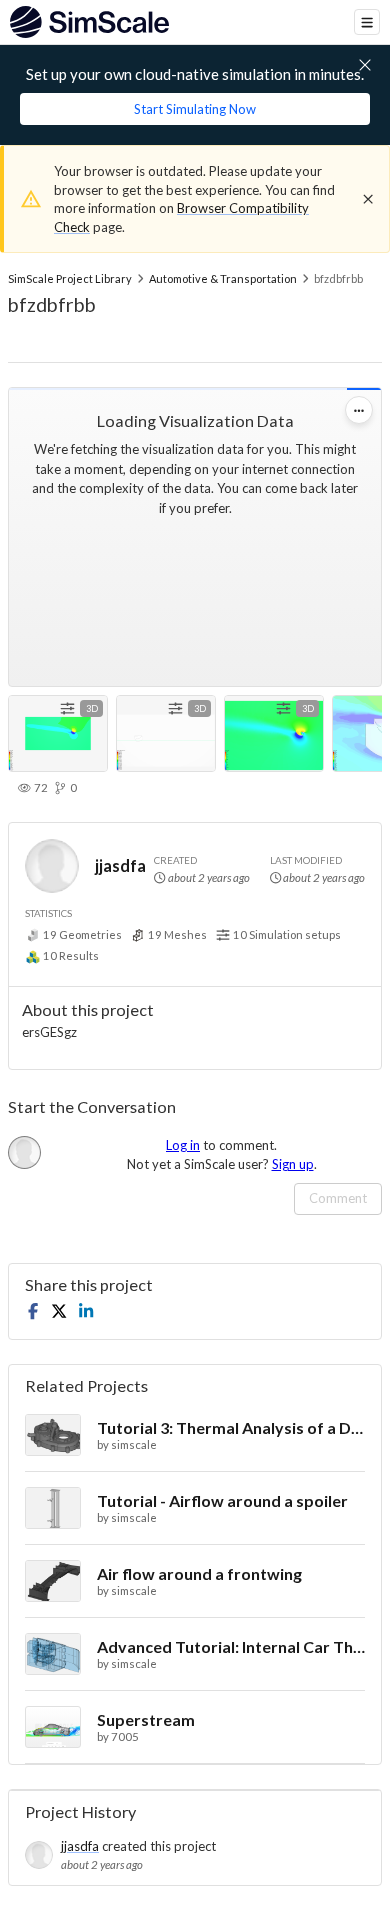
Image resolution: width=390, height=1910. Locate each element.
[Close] (368, 199)
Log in (183, 1145)
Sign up (293, 1164)
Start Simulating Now (195, 109)
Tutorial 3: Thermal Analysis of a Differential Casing (231, 1427)
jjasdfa (120, 865)
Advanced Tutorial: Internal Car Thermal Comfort (231, 1646)
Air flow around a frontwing (199, 1573)
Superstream (146, 1719)
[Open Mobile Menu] (367, 22)
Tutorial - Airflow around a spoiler (222, 1500)
